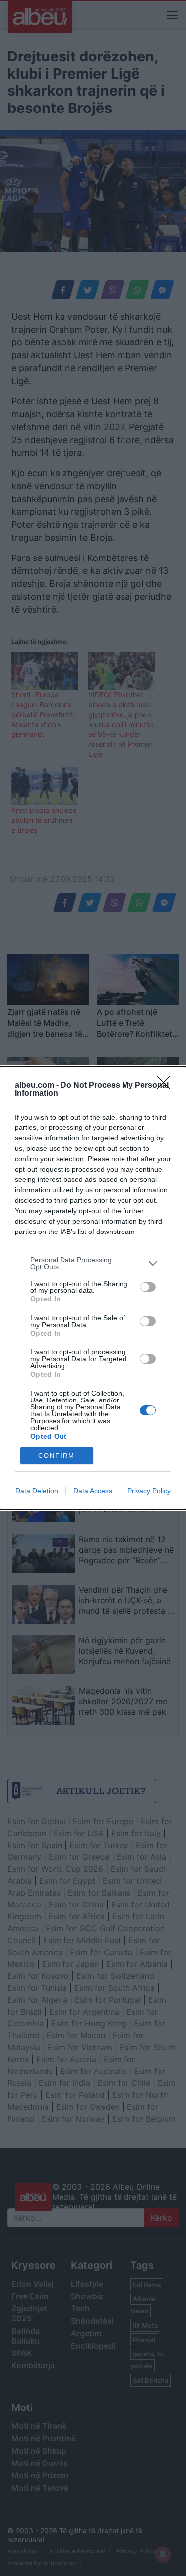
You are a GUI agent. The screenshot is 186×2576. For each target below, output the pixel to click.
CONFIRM (57, 1456)
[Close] (167, 1086)
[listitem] (93, 1263)
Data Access (93, 1491)
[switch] (148, 1287)
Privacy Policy (149, 1491)
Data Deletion (37, 1491)
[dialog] (93, 1288)
